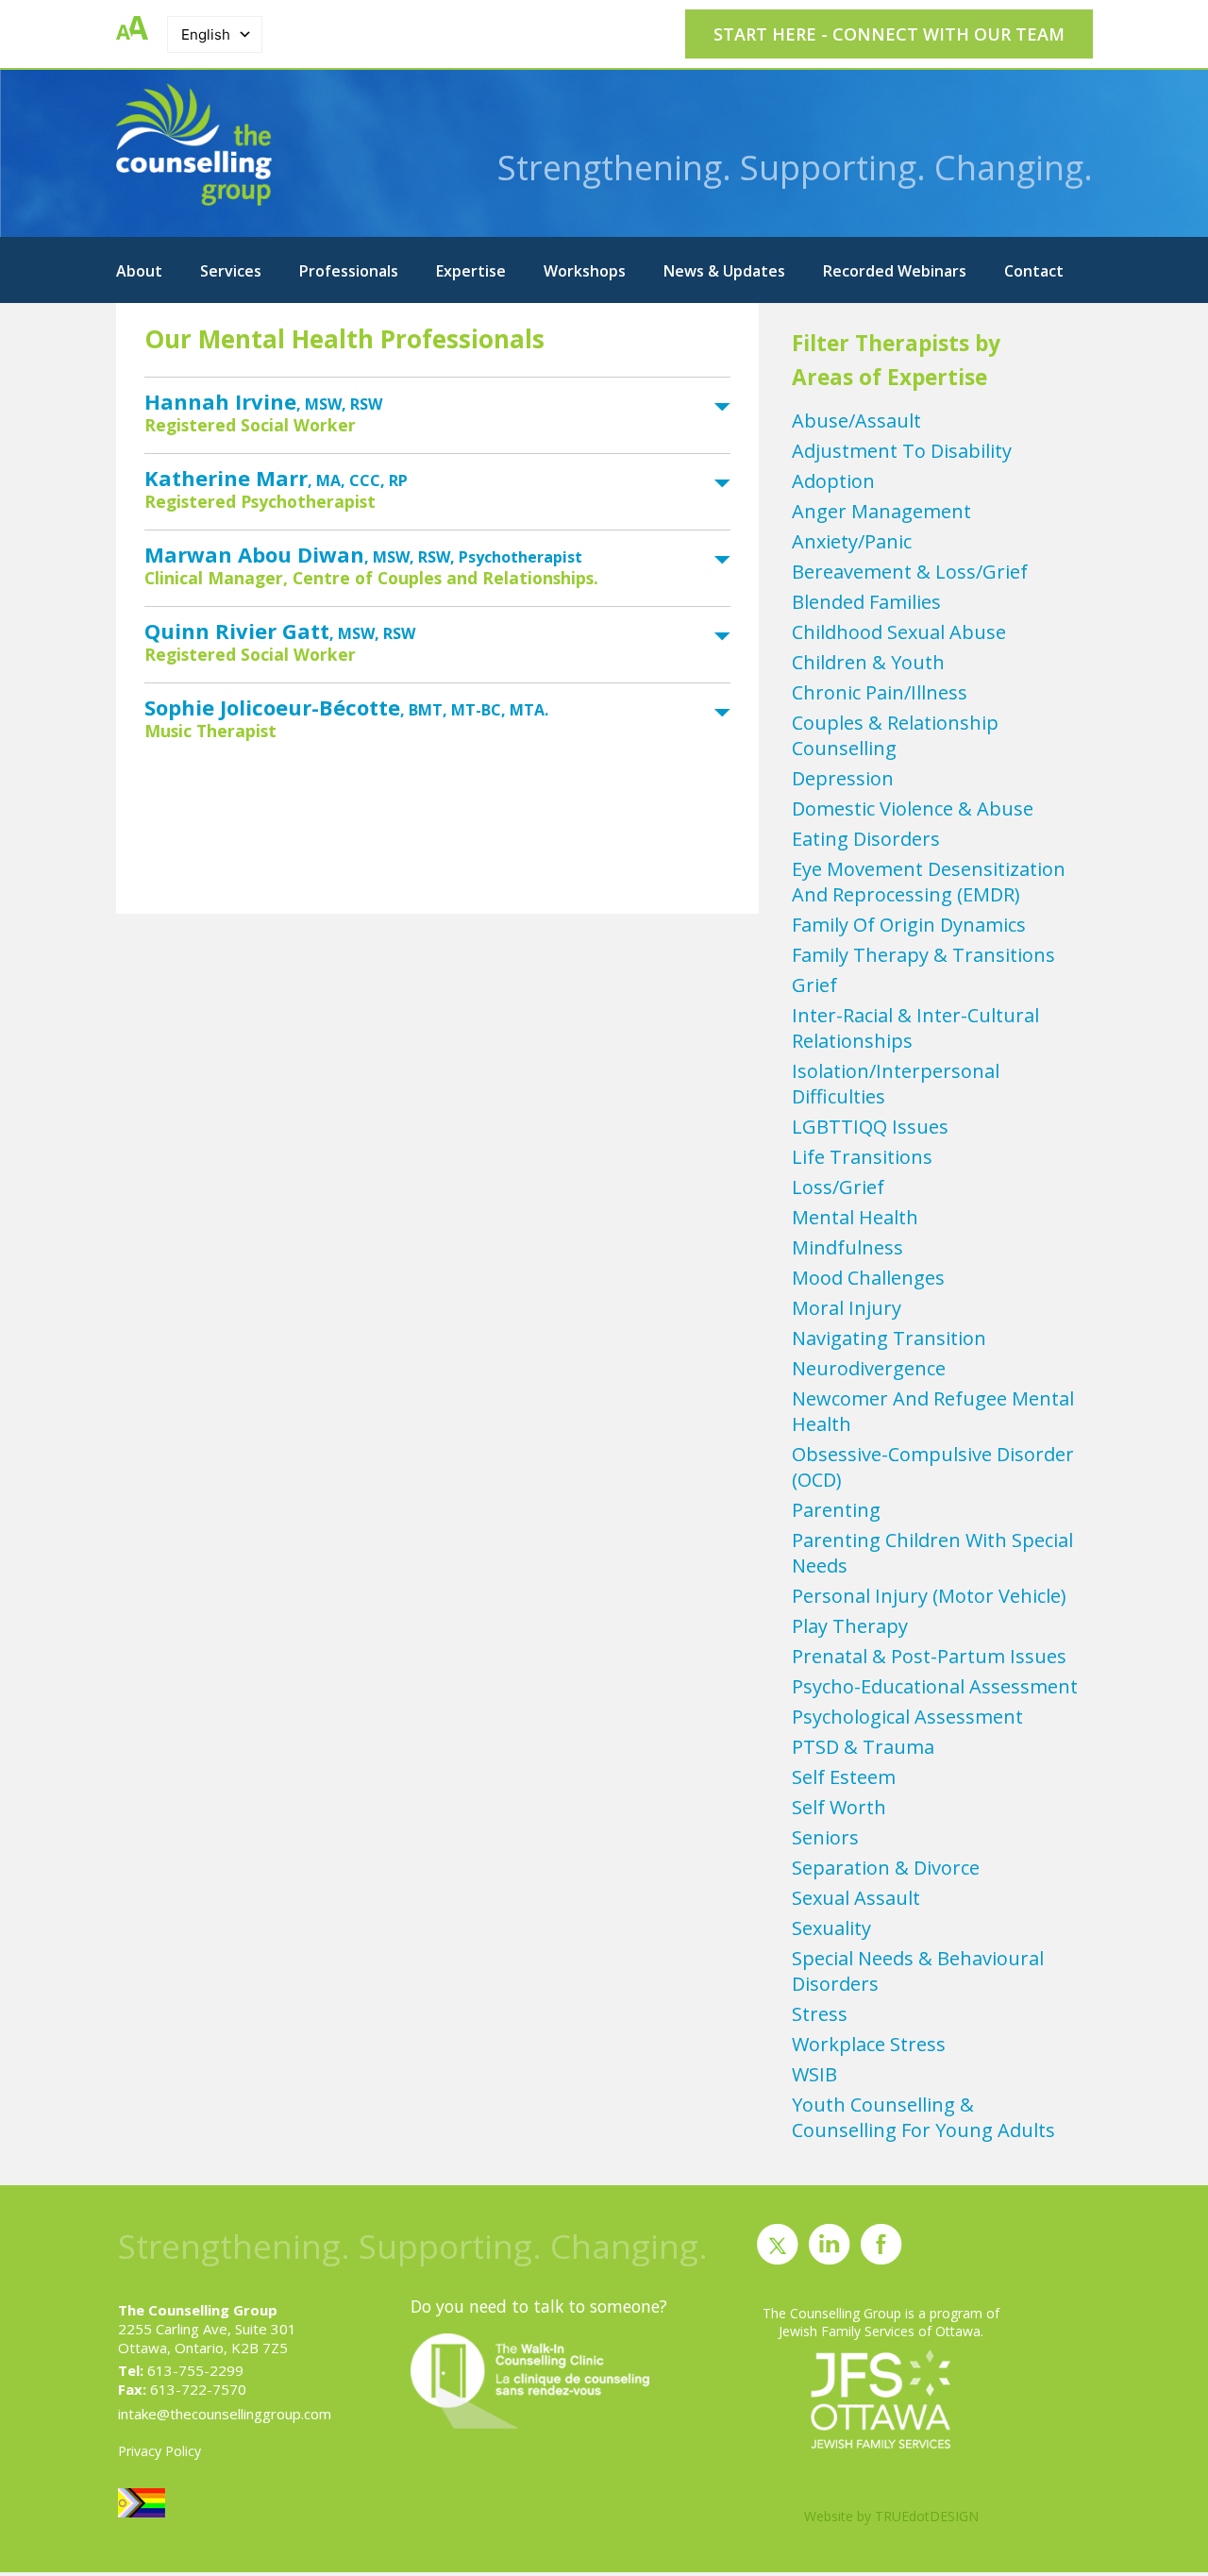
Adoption (833, 481)
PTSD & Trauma (863, 1747)
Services (231, 271)
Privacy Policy (159, 2451)
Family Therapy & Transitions (923, 955)
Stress (820, 2014)
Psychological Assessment (907, 1717)
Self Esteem (844, 1777)
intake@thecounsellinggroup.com (225, 2414)
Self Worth (839, 1807)
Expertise (471, 271)
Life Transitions (862, 1157)
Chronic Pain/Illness (880, 692)
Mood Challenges (868, 1278)
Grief (814, 985)
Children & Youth (868, 662)
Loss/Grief (838, 1187)
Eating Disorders (866, 839)
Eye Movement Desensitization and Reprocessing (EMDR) (929, 882)
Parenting (836, 1510)
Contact (1034, 271)
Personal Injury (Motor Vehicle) (929, 1596)
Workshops (585, 271)
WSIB (814, 2074)
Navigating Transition (889, 1338)
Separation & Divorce (886, 1868)
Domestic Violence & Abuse (913, 808)
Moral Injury (847, 1308)
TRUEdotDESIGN (927, 2516)
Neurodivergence (869, 1368)
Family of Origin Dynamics (909, 925)
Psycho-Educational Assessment (935, 1686)
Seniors (825, 1837)
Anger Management (881, 511)
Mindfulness (847, 1247)
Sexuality (831, 1928)
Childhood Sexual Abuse (899, 632)
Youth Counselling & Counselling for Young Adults (923, 2117)
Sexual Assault (856, 1898)
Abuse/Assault (856, 421)
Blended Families (866, 602)
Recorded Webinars (895, 271)
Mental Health (855, 1217)
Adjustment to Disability (902, 451)
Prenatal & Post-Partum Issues (929, 1656)
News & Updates (724, 271)
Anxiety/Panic (852, 541)
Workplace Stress (869, 2044)
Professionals (349, 271)
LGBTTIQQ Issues (870, 1127)
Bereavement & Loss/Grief (910, 572)
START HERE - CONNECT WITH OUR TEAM (889, 34)
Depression (843, 778)
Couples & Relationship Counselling (895, 735)
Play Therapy (850, 1626)
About (139, 271)
